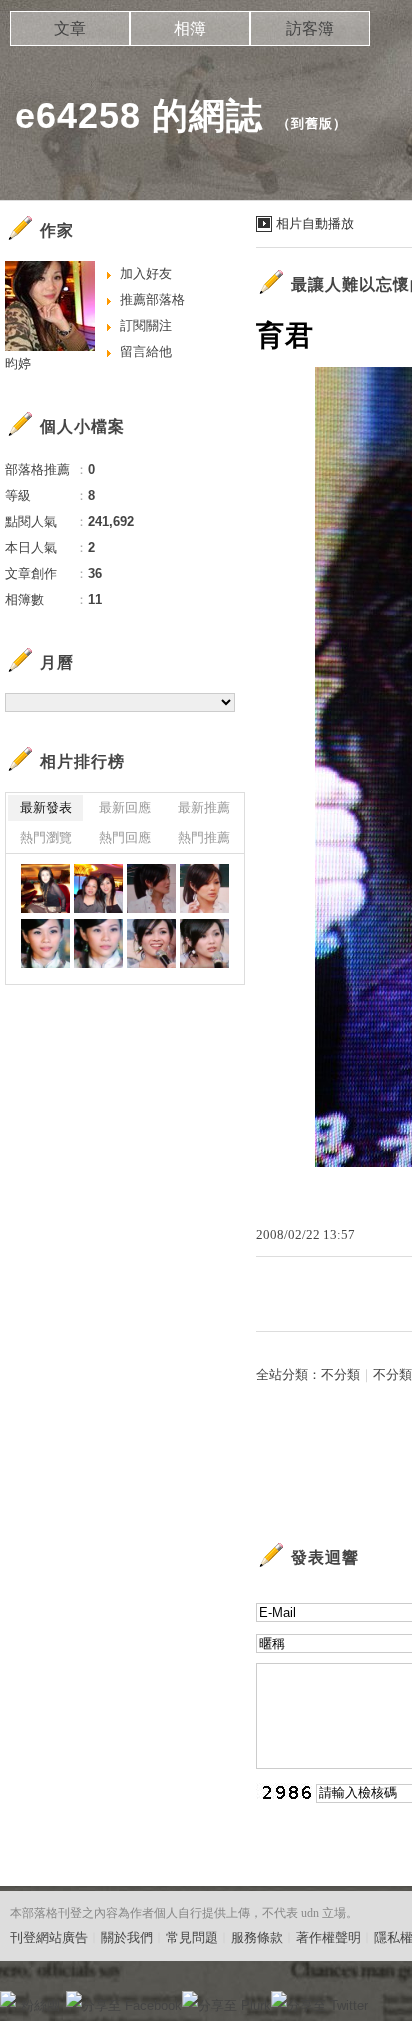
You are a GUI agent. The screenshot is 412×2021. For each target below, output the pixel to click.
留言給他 (146, 351)
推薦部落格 (152, 299)
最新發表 (46, 807)
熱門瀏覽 (46, 837)
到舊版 (312, 123)
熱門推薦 (204, 837)
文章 (70, 28)
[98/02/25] (45, 888)
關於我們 (127, 1937)
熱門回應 (125, 837)
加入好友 (146, 273)
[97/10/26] (151, 943)
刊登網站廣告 (49, 1937)
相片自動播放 (315, 223)
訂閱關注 (146, 325)
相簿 (190, 28)
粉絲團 (40, 2005)
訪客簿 (310, 28)
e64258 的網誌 (139, 115)
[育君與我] (98, 888)
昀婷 (18, 363)
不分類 (340, 1374)
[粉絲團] (8, 1999)
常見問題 (192, 1937)
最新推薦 (204, 807)
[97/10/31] (151, 888)
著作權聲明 (328, 1937)
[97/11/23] (45, 943)
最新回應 (125, 807)
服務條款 (257, 1937)
